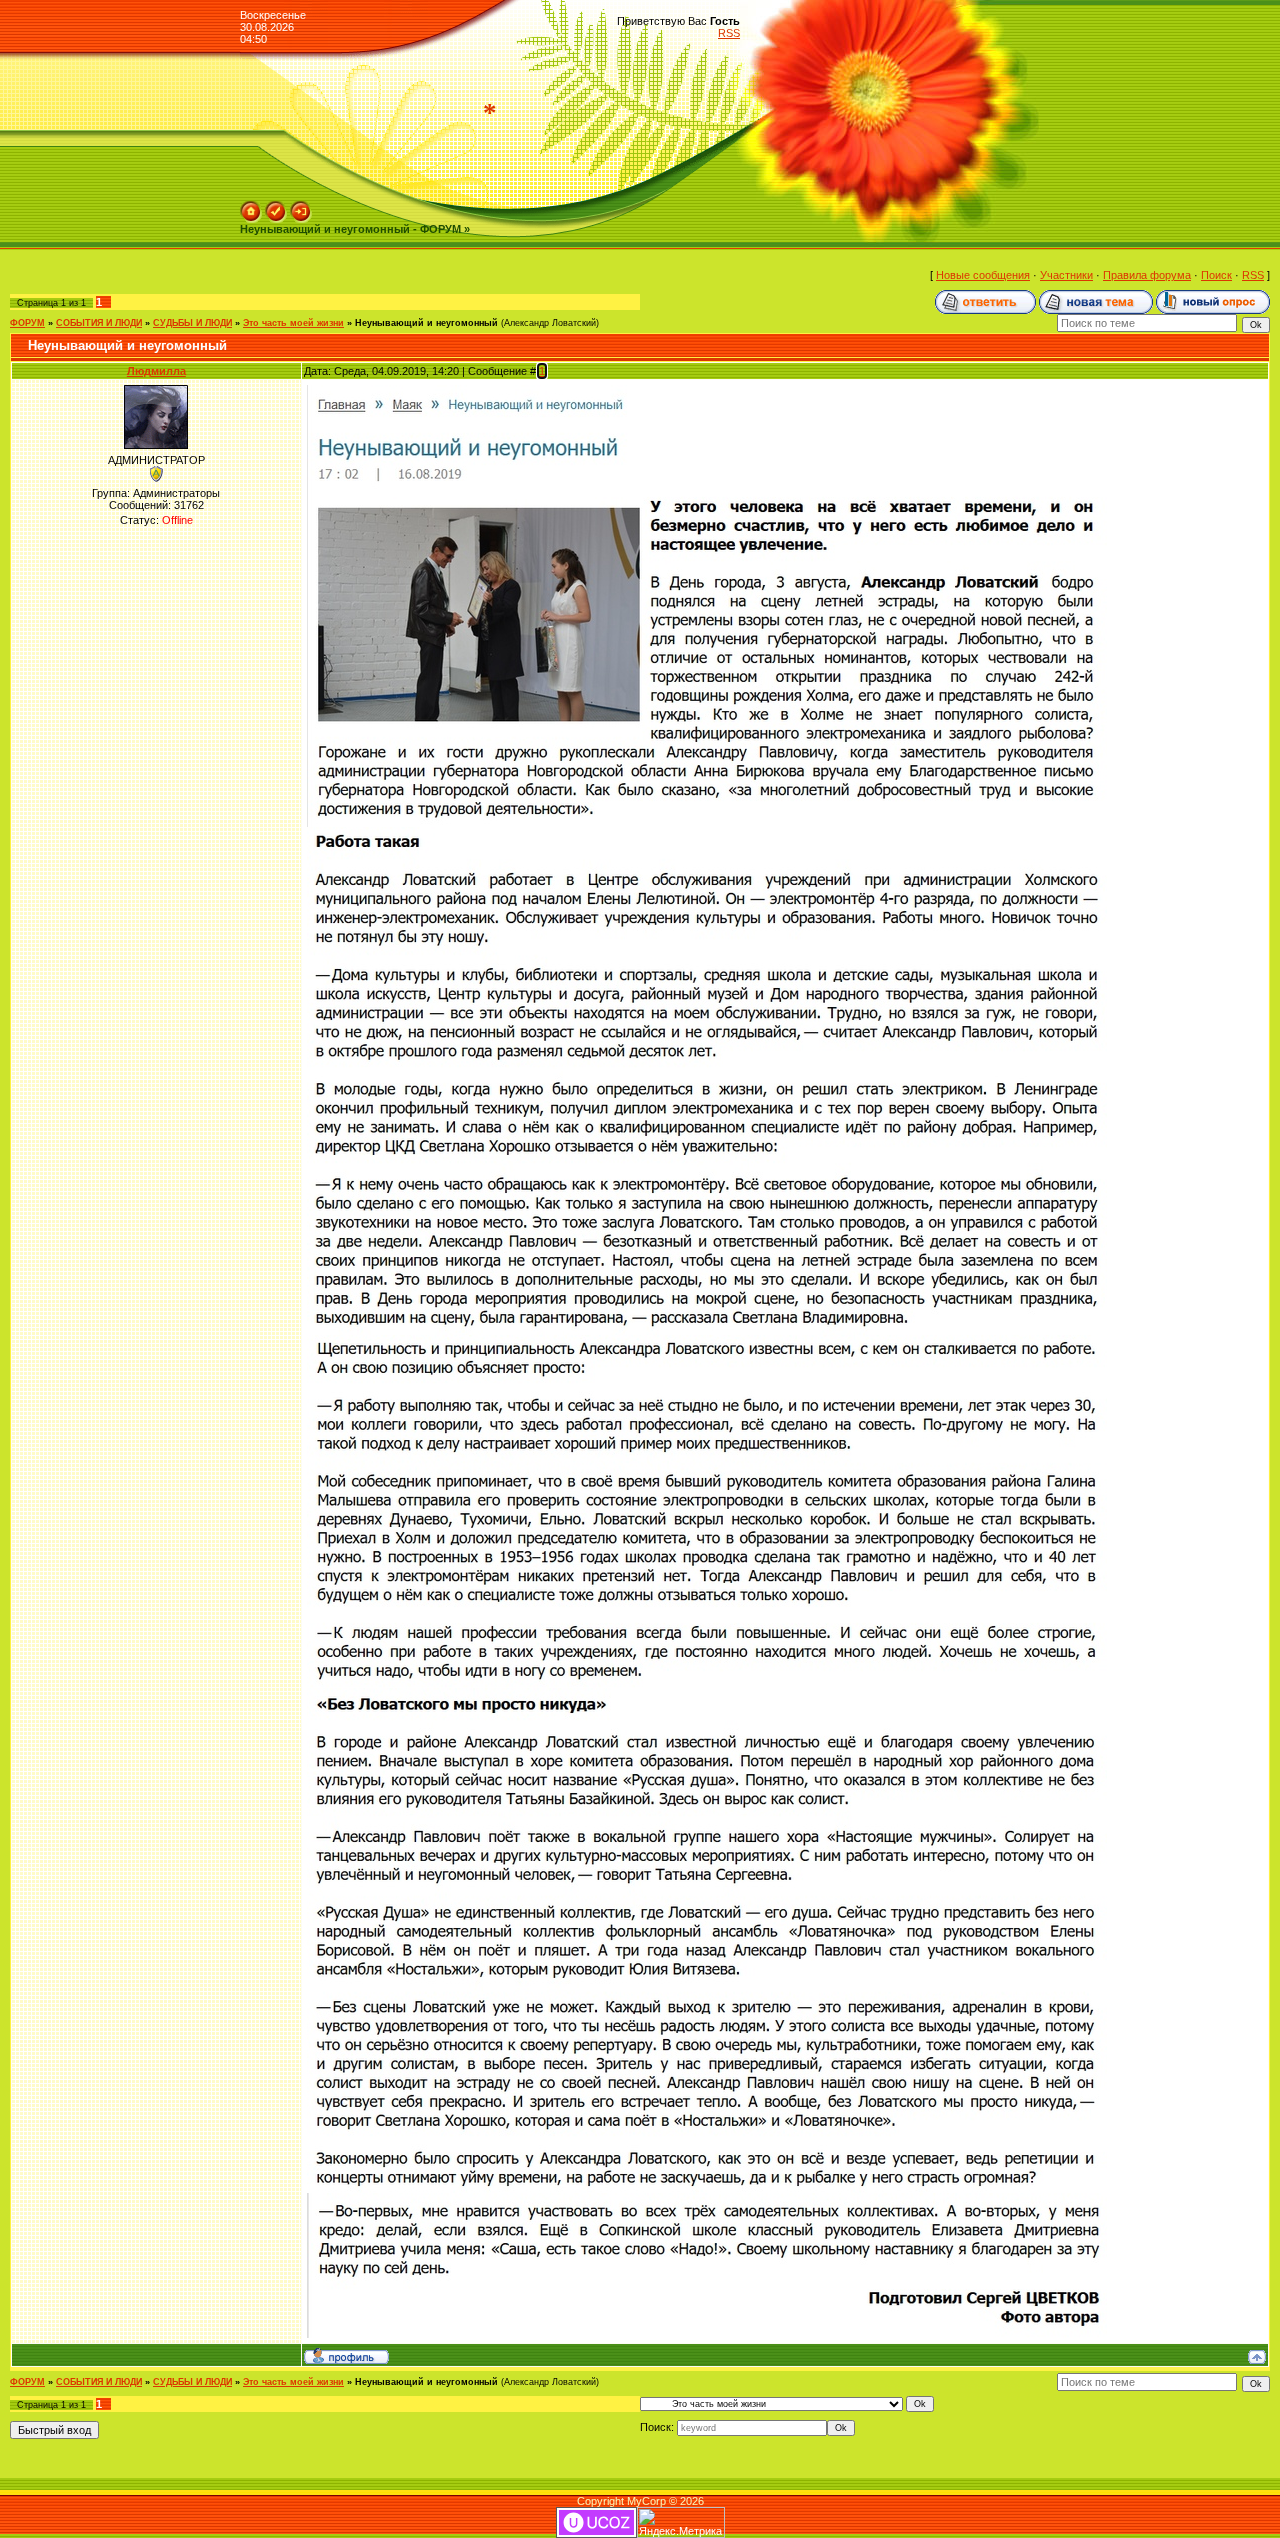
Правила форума (1147, 275)
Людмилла (156, 371)
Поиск (1216, 275)
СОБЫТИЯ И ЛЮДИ (99, 323)
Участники (1066, 275)
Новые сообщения (983, 275)
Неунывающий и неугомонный (426, 323)
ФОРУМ (27, 323)
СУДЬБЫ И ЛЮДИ (192, 323)
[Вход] (301, 207)
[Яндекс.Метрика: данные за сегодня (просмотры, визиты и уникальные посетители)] (681, 2522)
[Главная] (251, 207)
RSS (729, 33)
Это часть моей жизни (293, 323)
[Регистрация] (276, 207)
